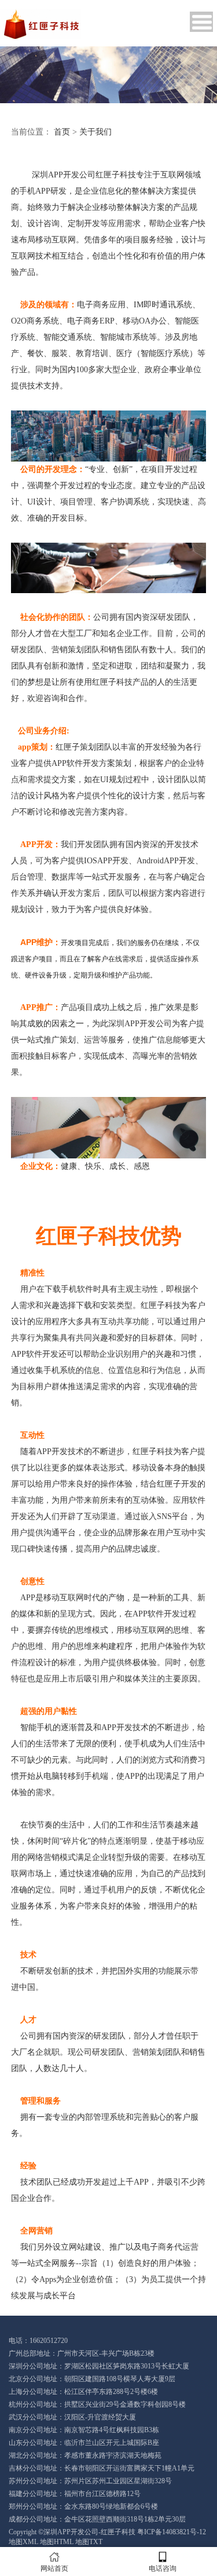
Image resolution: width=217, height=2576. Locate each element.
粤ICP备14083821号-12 (172, 2532)
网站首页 (54, 2568)
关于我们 (95, 132)
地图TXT (89, 2542)
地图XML (23, 2542)
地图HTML (57, 2542)
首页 (62, 132)
